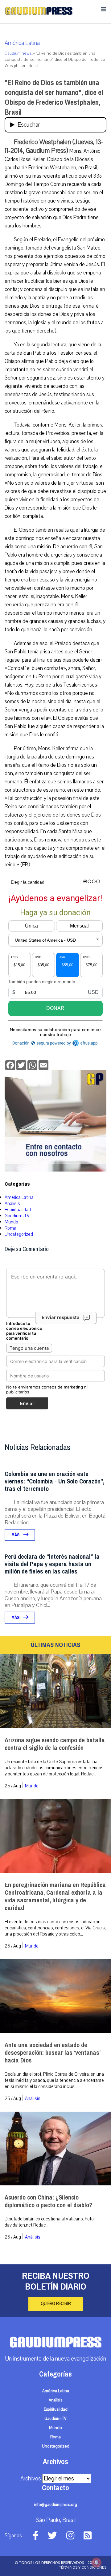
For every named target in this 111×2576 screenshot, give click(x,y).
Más (16, 1535)
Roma (10, 1228)
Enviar (27, 1403)
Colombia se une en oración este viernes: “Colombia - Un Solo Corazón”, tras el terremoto (54, 1481)
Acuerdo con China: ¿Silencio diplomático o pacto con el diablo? (48, 2201)
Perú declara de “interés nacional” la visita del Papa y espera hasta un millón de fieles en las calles (52, 1564)
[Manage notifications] (97, 2562)
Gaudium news (18, 53)
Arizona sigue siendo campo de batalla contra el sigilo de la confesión (55, 1744)
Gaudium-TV (17, 1216)
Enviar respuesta (61, 1318)
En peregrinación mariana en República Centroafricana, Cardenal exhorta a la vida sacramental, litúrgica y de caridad (55, 1897)
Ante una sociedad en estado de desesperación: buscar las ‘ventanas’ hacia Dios (52, 2053)
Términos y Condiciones (83, 2567)
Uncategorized (19, 1234)
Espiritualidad (18, 1210)
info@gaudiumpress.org (55, 2505)
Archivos (31, 2479)
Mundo (11, 1222)
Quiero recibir (56, 2304)
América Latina (22, 43)
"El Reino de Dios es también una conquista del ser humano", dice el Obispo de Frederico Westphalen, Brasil (54, 97)
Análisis (12, 1203)
